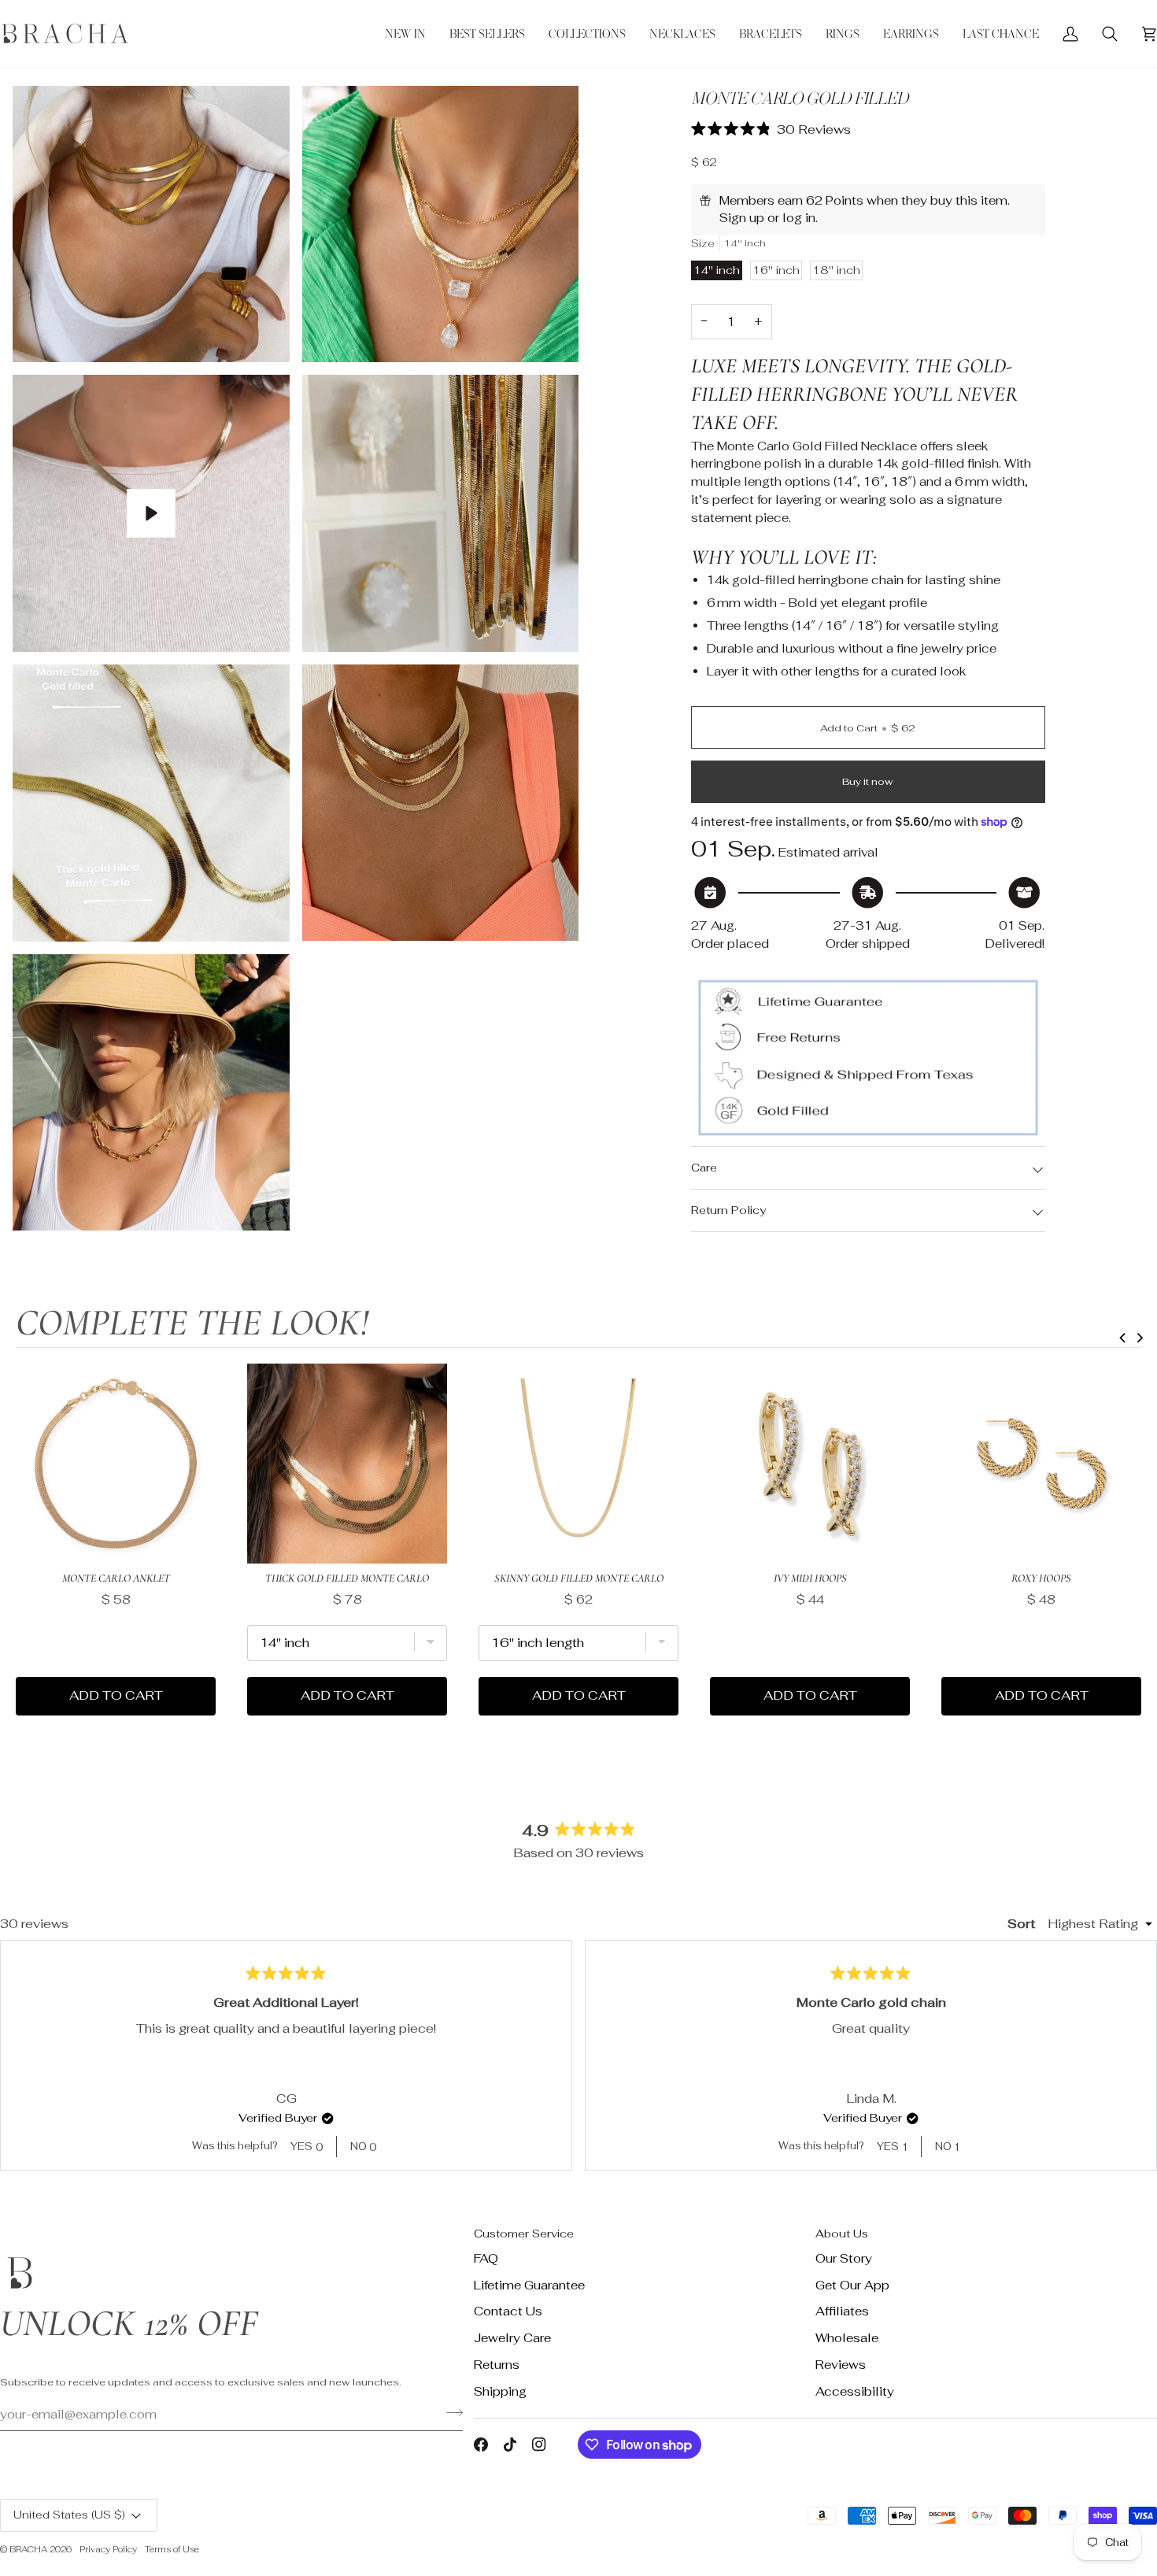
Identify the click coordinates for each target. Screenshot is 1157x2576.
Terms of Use (172, 2549)
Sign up (742, 218)
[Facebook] (481, 2445)
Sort (1023, 1924)
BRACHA (28, 2549)
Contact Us (508, 2311)
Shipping (500, 2391)
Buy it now (868, 781)
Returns (497, 2365)
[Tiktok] (510, 2445)
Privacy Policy (108, 2549)
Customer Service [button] (524, 2234)
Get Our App (852, 2285)
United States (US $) (69, 2515)
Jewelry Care (512, 2338)
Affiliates (842, 2311)
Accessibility (855, 2391)
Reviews (841, 2365)
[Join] (450, 2412)
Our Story (844, 2258)
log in (799, 218)
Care (704, 1168)
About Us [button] (842, 2234)
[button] (587, 33)
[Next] (1138, 2055)
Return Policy (728, 1210)
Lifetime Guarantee (529, 2285)
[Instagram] (539, 2445)
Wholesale (847, 2338)
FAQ (486, 2258)
